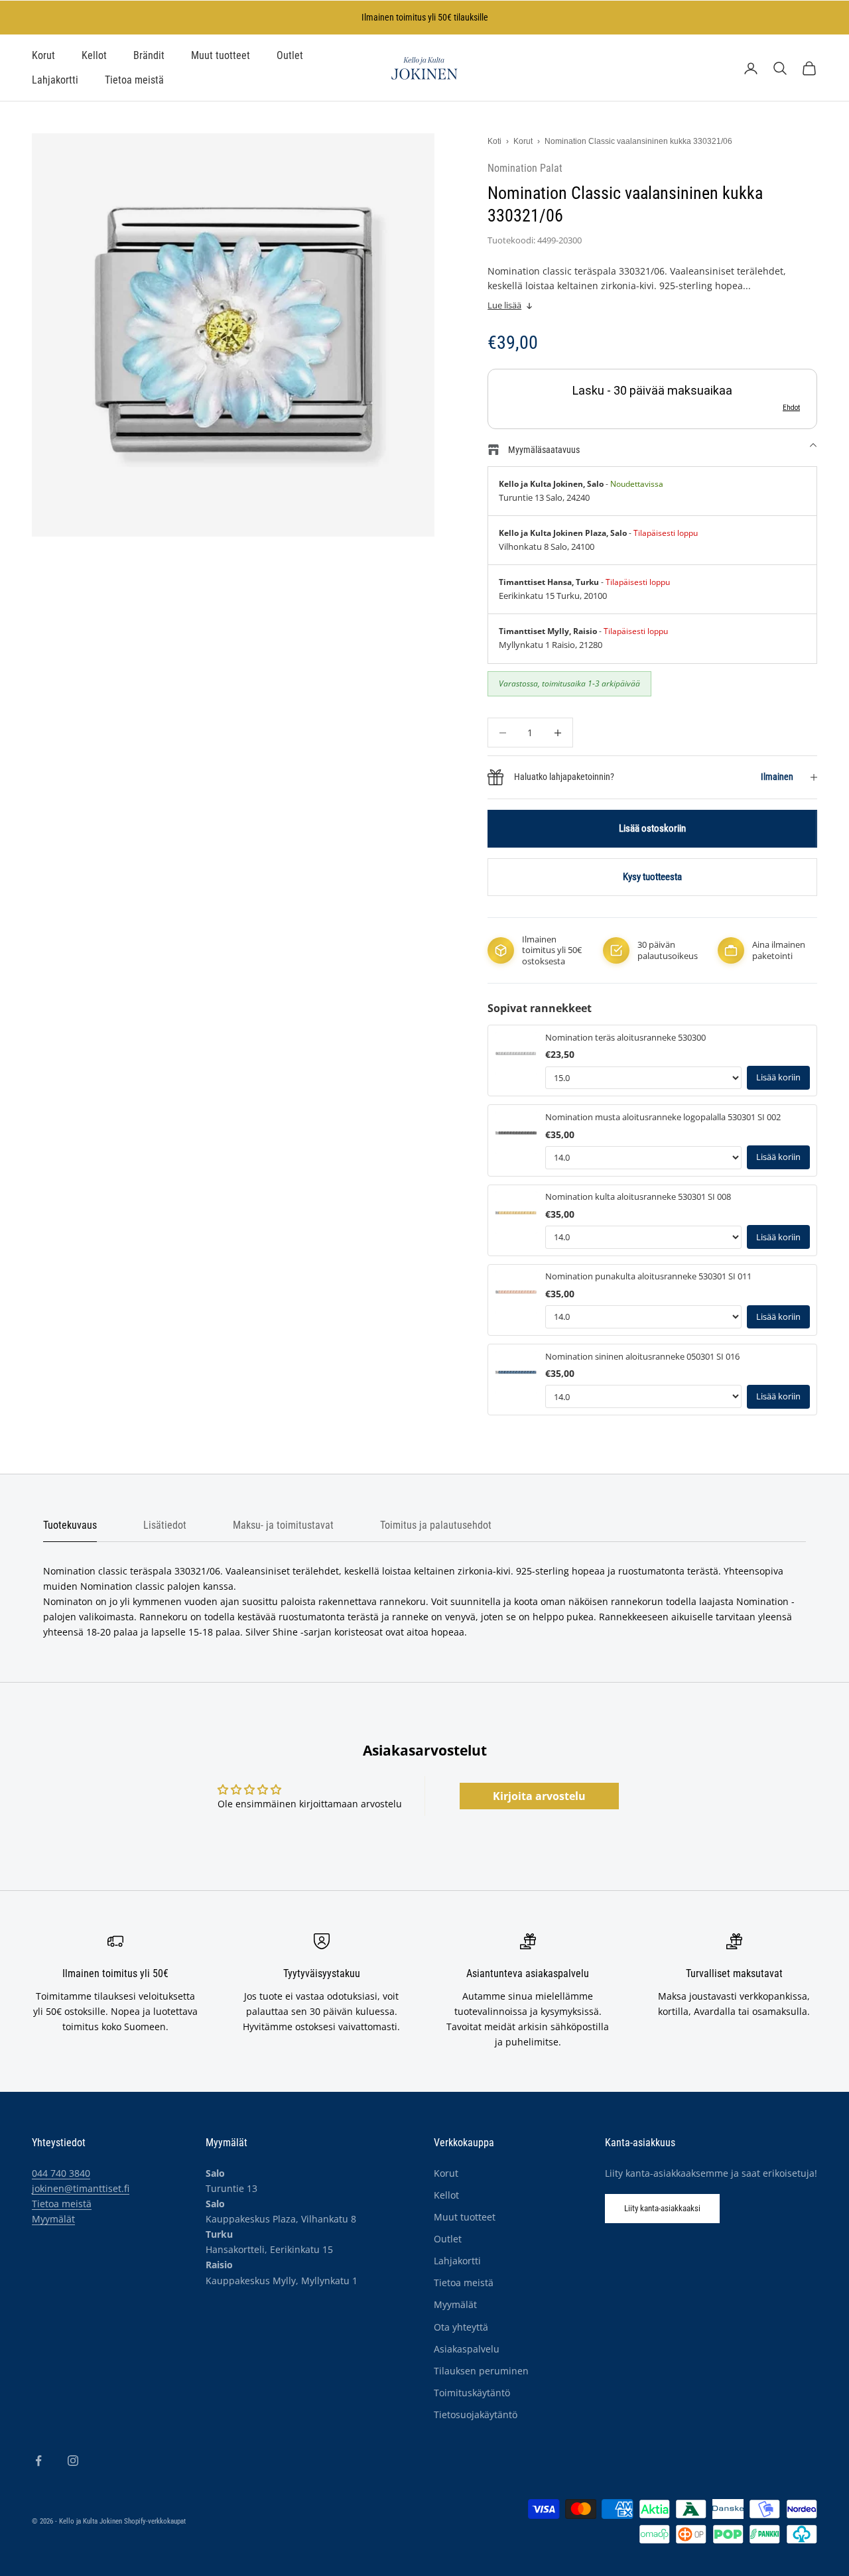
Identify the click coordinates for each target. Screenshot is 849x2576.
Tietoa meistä (134, 80)
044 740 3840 (61, 2173)
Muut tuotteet (221, 56)
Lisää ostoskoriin (652, 828)
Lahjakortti (55, 80)
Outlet (290, 56)
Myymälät (53, 2219)
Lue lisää (504, 305)
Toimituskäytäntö (472, 2393)
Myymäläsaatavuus (544, 450)
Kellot (94, 56)
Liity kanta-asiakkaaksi (662, 2208)
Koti (494, 141)
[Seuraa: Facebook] (38, 2461)
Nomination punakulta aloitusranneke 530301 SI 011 (648, 1276)
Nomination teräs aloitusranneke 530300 (625, 1038)
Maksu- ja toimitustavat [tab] (283, 1525)
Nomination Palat (525, 168)
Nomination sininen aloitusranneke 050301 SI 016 (642, 1357)
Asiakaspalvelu (467, 2349)
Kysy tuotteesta (652, 877)
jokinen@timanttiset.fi (81, 2188)
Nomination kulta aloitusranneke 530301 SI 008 (638, 1197)
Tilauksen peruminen (481, 2371)
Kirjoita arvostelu (539, 1796)
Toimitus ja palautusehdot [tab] (436, 1525)
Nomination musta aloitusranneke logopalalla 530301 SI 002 (663, 1117)
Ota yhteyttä (461, 2327)
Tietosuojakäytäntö (476, 2415)
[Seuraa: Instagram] (73, 2461)
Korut (43, 56)
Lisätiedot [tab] (165, 1525)
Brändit (149, 56)
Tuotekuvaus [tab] (70, 1525)
